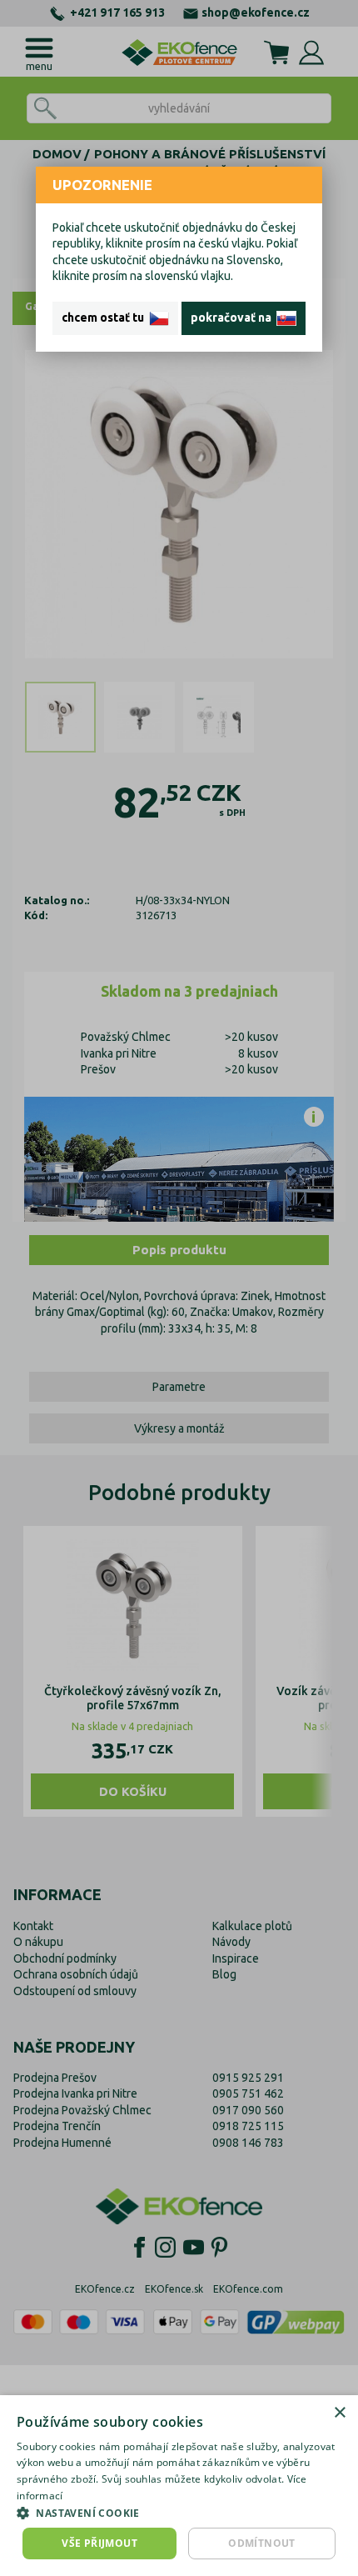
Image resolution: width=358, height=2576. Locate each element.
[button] (179, 2513)
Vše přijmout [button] (99, 2543)
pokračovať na (234, 318)
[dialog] (179, 2486)
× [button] (339, 2413)
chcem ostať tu (105, 318)
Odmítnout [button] (262, 2543)
